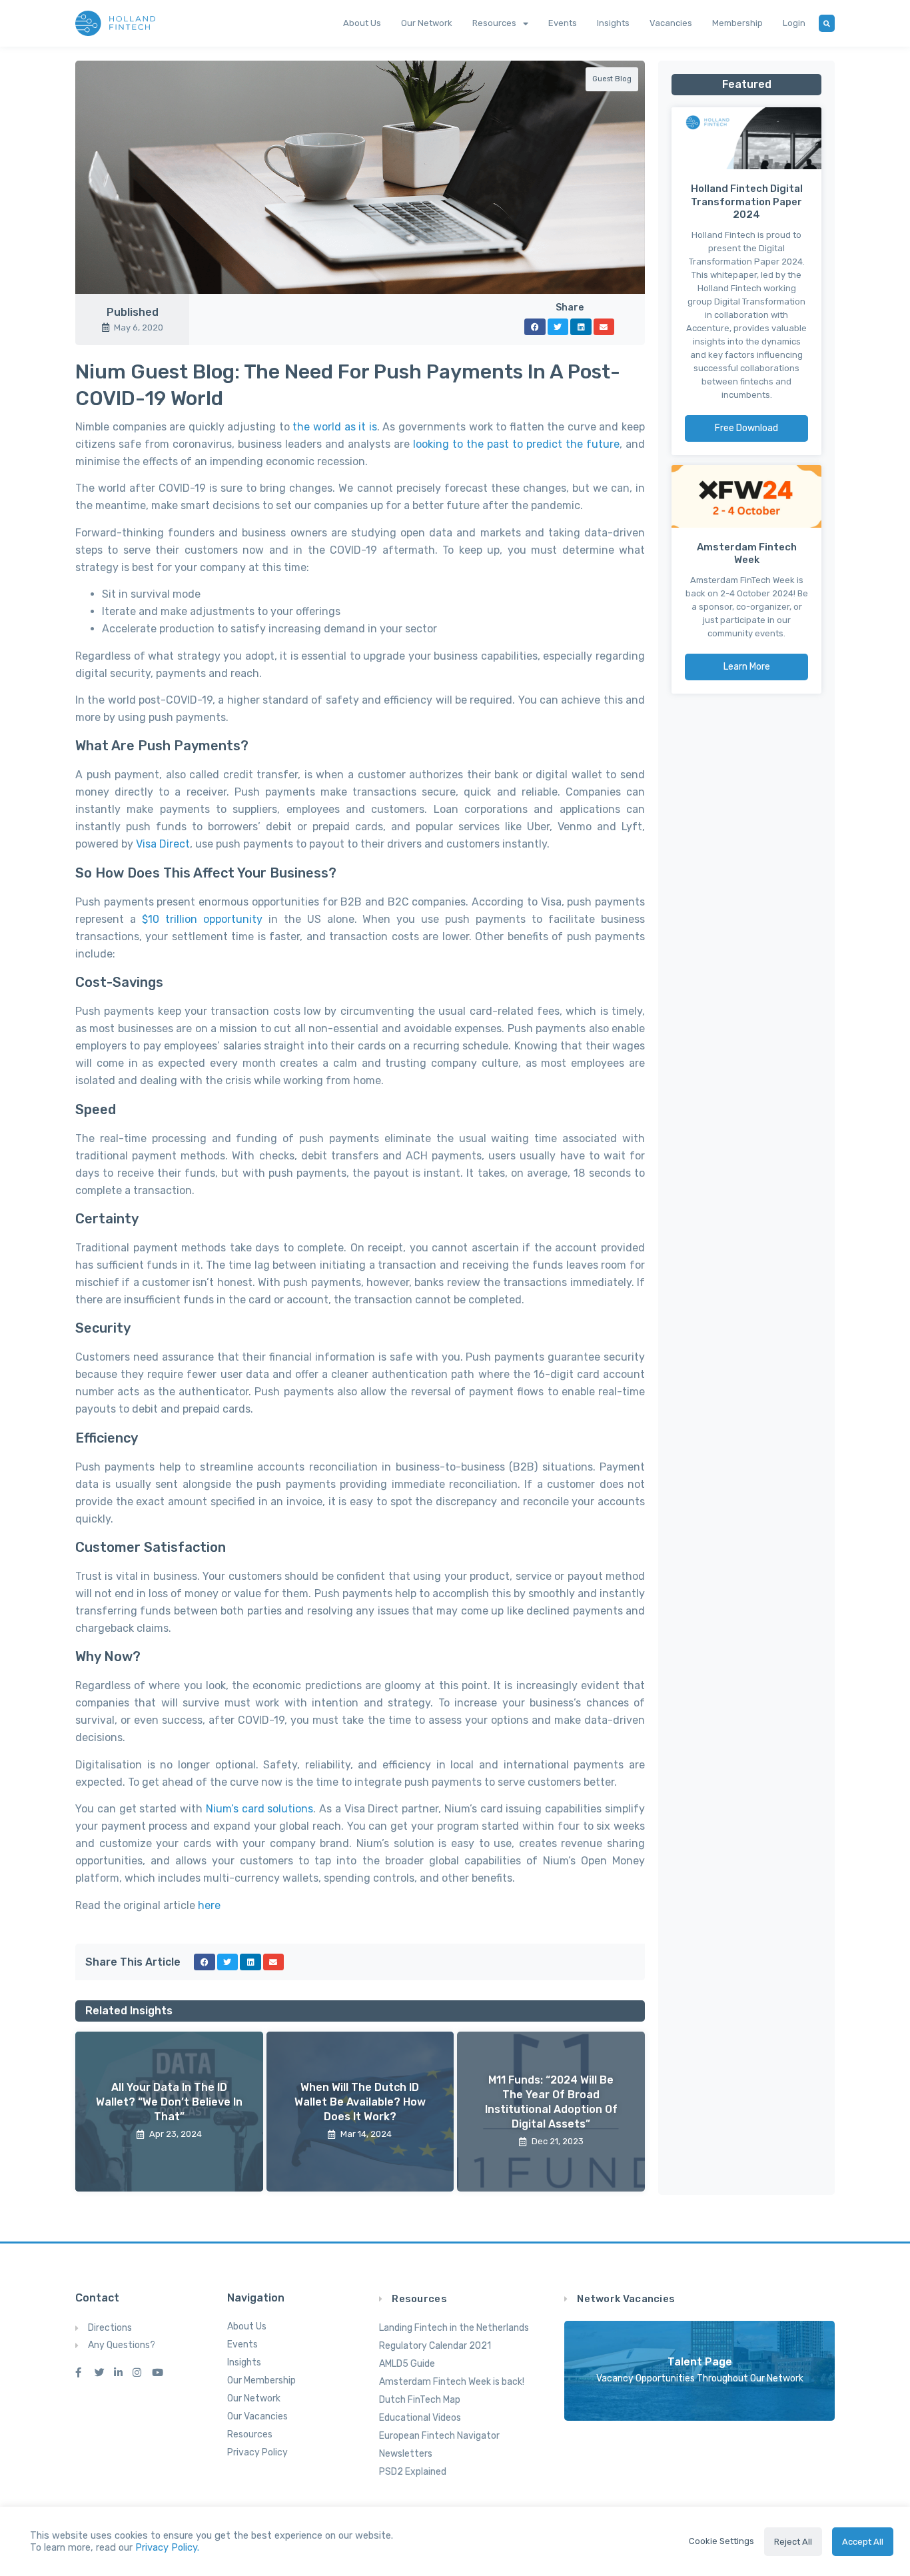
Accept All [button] (863, 2542)
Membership (737, 23)
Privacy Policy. (167, 2547)
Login (794, 23)
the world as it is (334, 427)
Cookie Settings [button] (721, 2541)
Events (563, 23)
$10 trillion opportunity (202, 919)
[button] (535, 327)
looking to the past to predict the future (516, 444)
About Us (362, 23)
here (209, 1905)
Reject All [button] (793, 2542)
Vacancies (671, 23)
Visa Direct (163, 844)
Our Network (427, 23)
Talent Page (700, 2362)
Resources (494, 23)
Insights (613, 23)
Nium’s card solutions (260, 1809)
